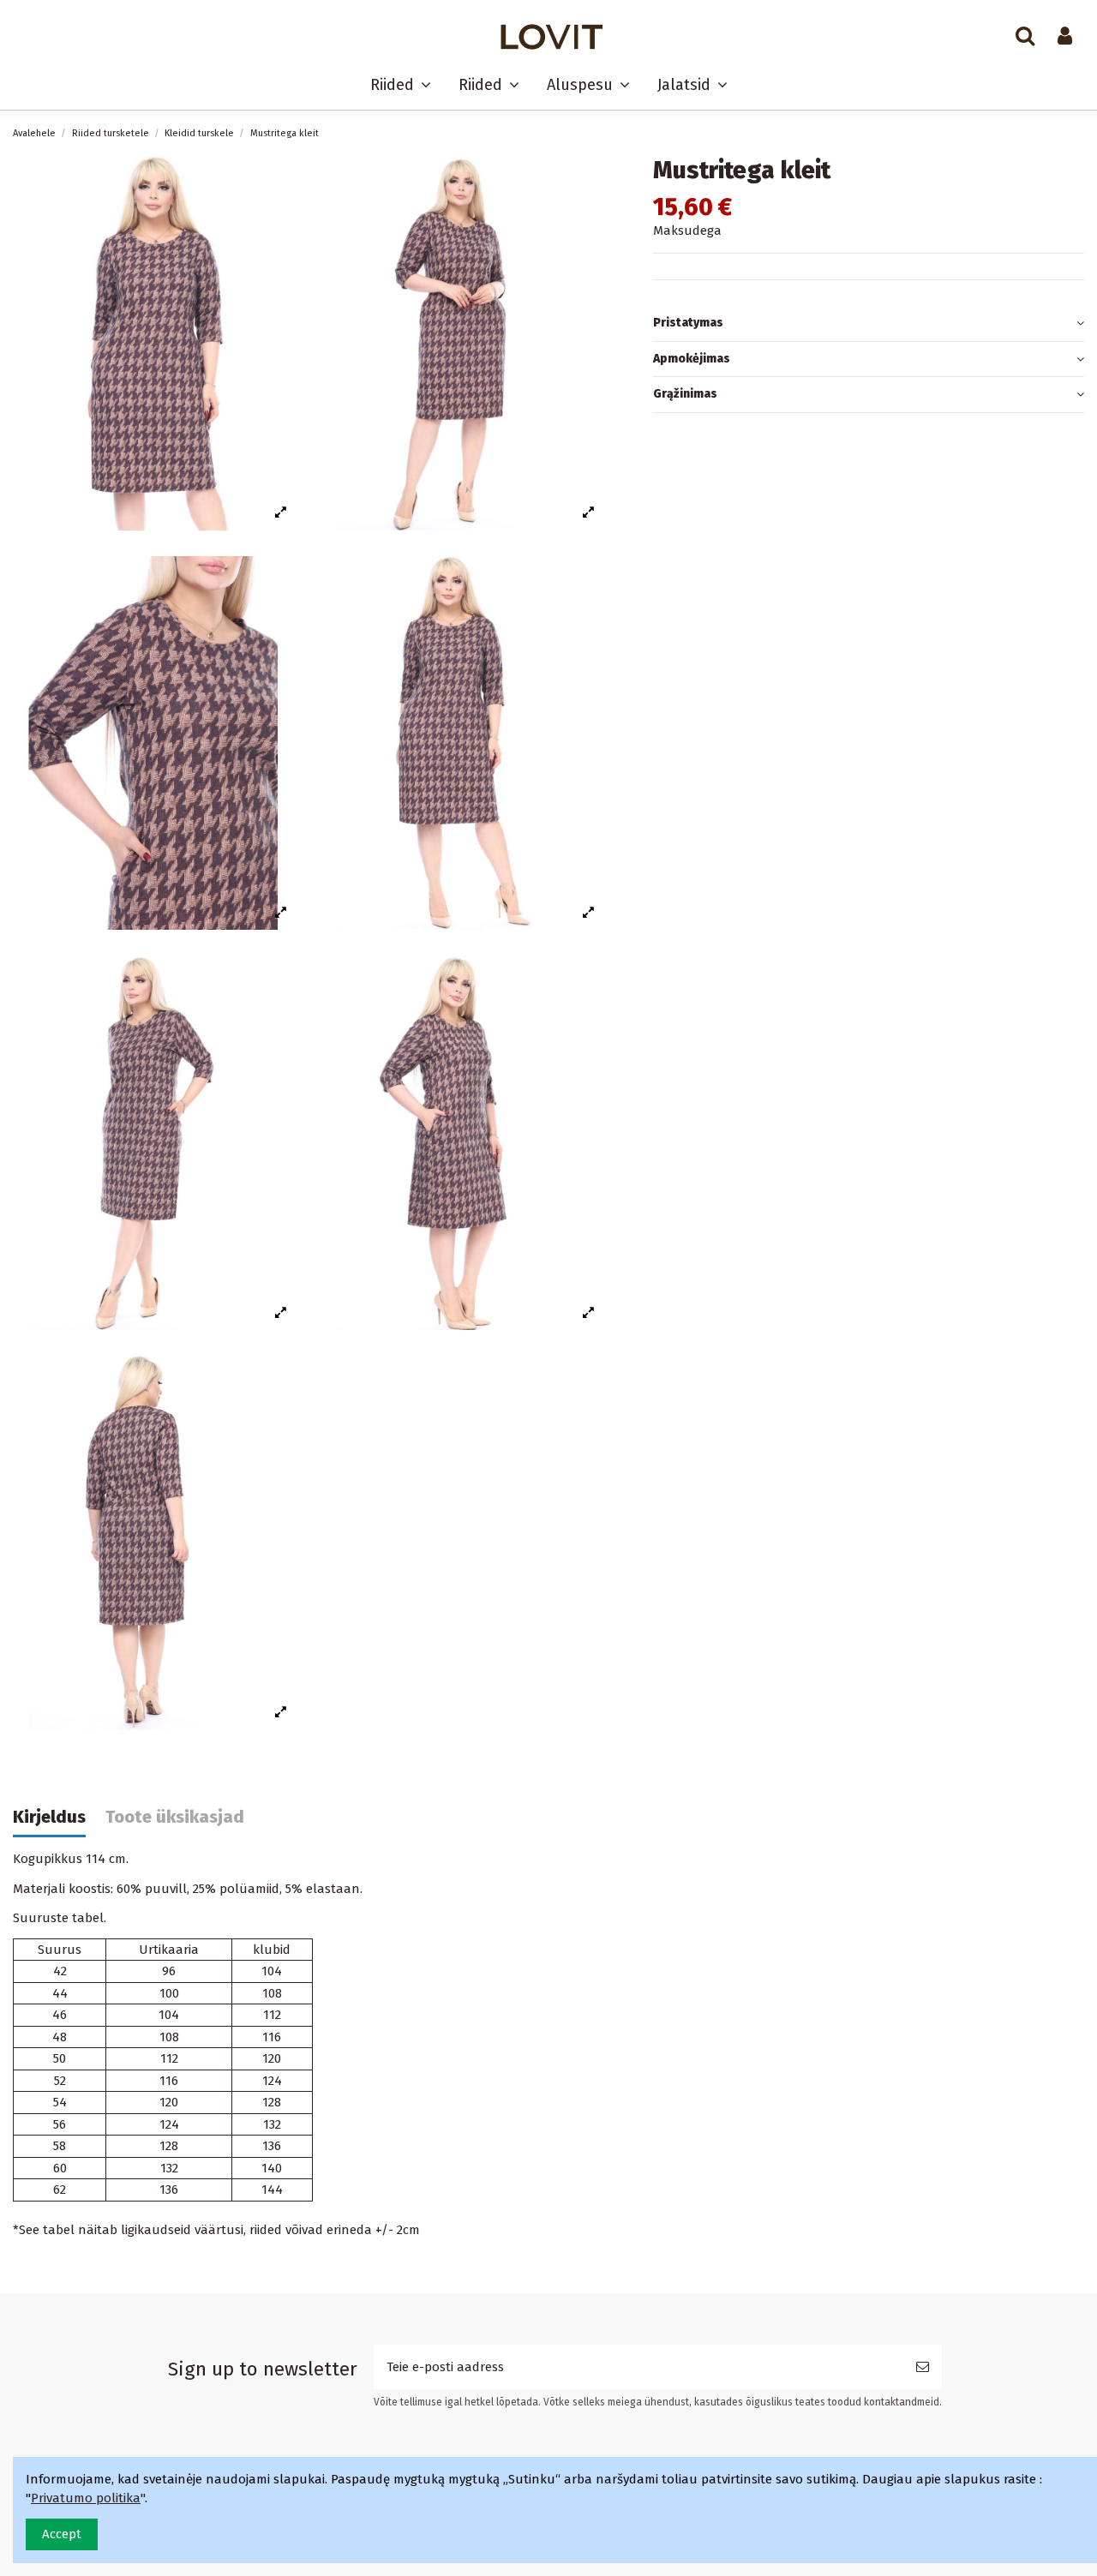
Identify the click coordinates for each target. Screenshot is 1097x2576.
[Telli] (923, 2367)
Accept (62, 2534)
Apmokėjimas (692, 359)
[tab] (869, 324)
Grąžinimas (685, 394)
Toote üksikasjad (175, 1817)
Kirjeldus (49, 1817)
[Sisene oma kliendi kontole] (1065, 37)
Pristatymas (688, 323)
